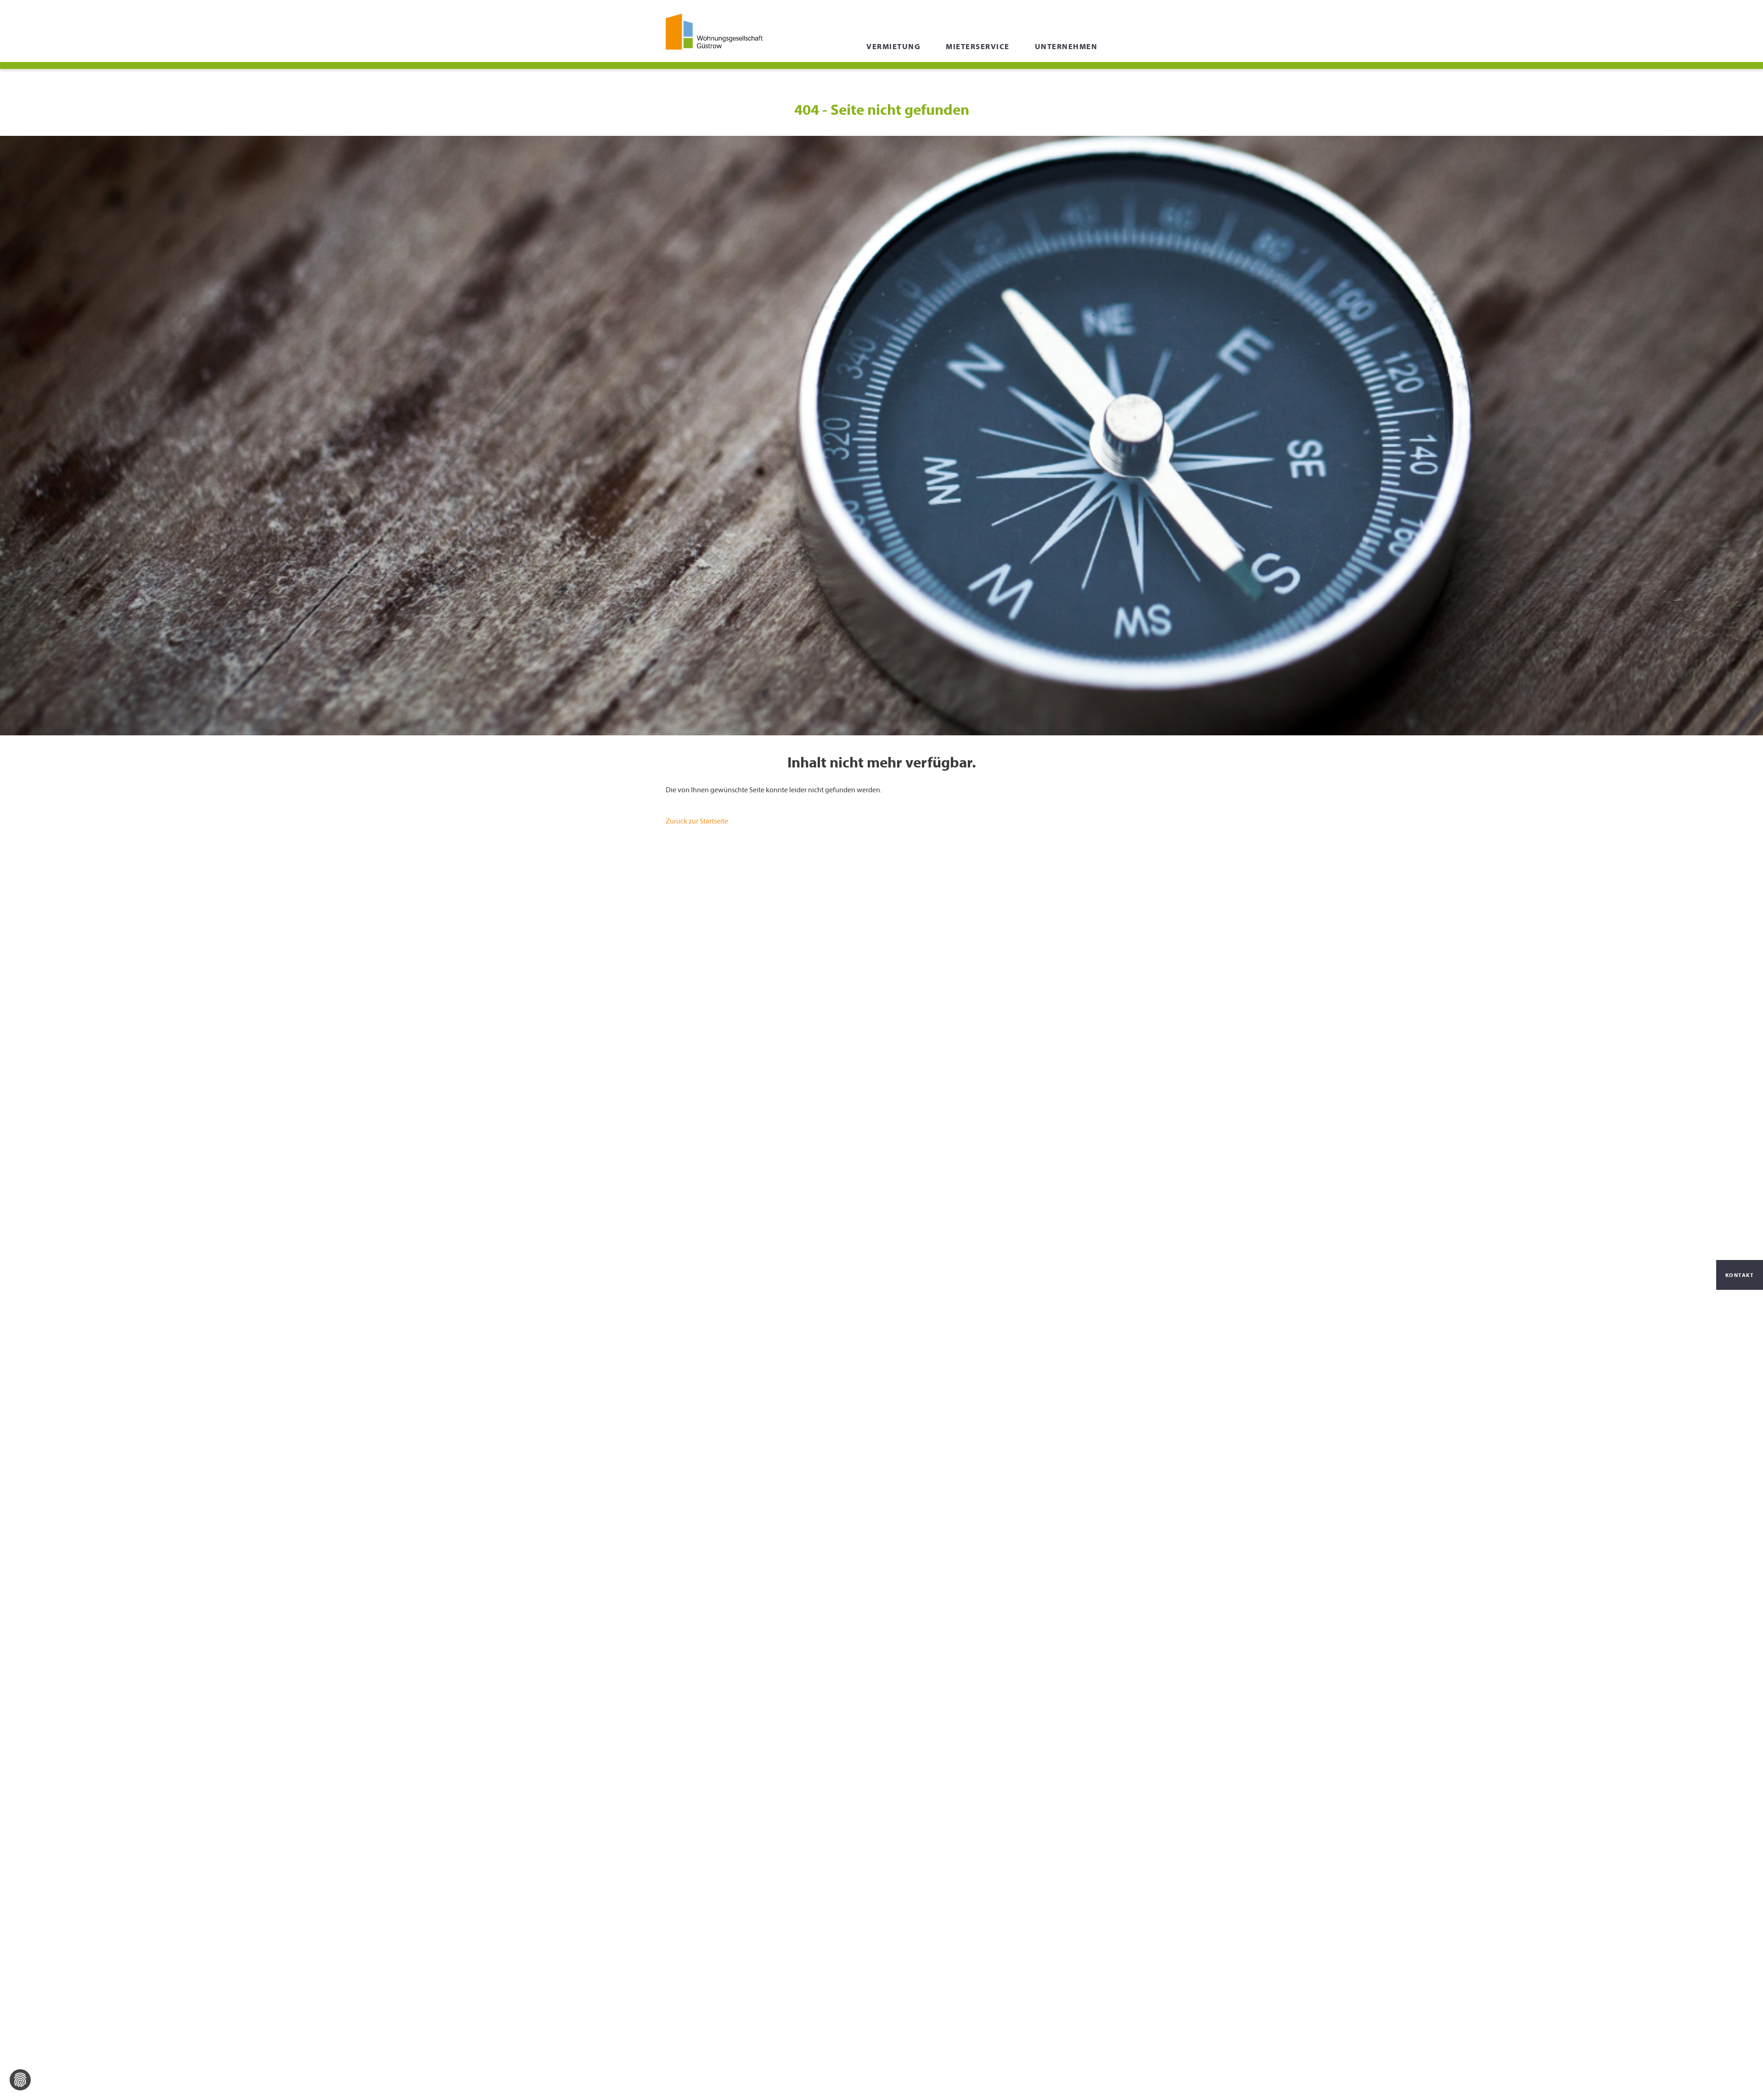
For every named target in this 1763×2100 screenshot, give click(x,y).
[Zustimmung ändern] (20, 2080)
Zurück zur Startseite (697, 821)
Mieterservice (978, 46)
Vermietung (893, 46)
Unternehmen (1066, 46)
